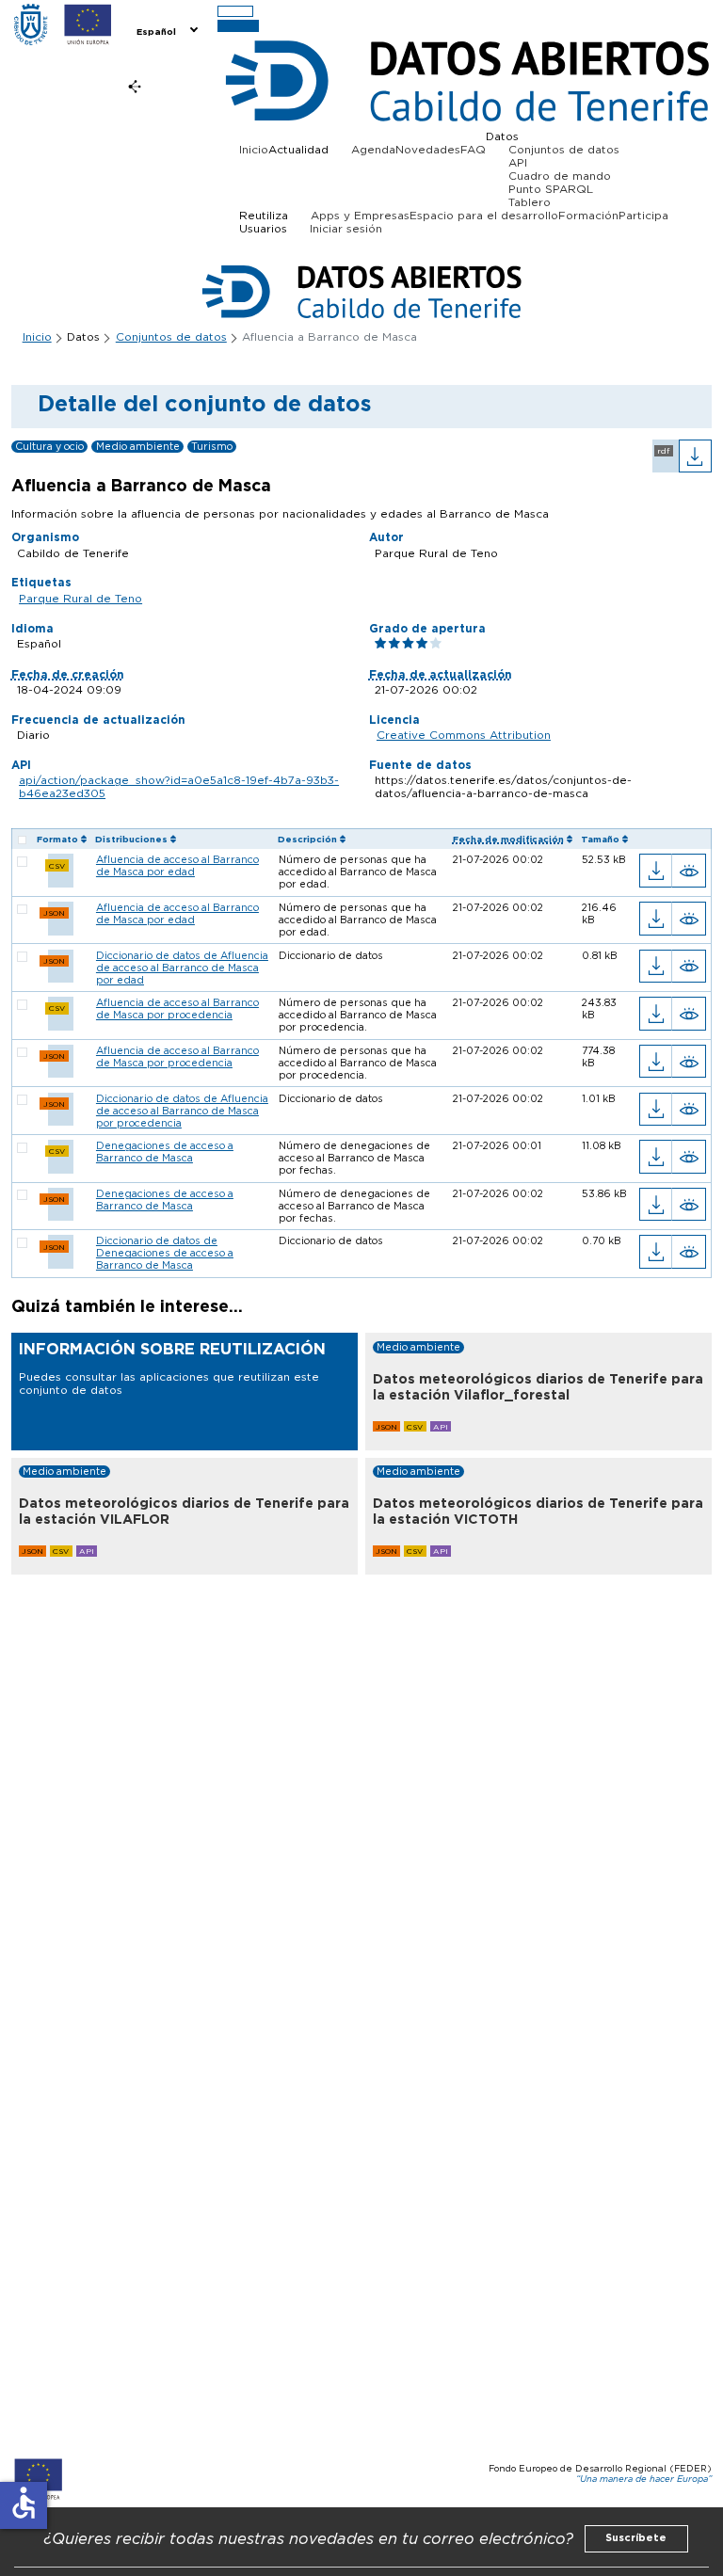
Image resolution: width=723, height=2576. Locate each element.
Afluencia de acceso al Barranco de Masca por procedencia (177, 1009)
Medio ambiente (138, 447)
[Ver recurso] (689, 871)
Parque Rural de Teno (80, 599)
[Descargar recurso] (656, 871)
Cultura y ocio (49, 447)
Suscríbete (636, 2538)
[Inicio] (31, 24)
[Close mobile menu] (239, 26)
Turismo (212, 447)
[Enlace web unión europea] (88, 24)
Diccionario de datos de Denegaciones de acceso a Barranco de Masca (165, 1253)
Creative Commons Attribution (464, 735)
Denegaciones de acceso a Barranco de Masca (165, 1152)
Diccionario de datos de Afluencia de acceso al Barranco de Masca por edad (182, 968)
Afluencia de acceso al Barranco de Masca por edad (177, 866)
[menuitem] (166, 30)
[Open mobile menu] (235, 12)
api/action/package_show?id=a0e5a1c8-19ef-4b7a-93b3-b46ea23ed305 (179, 787)
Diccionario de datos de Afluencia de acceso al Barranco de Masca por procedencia (182, 1111)
